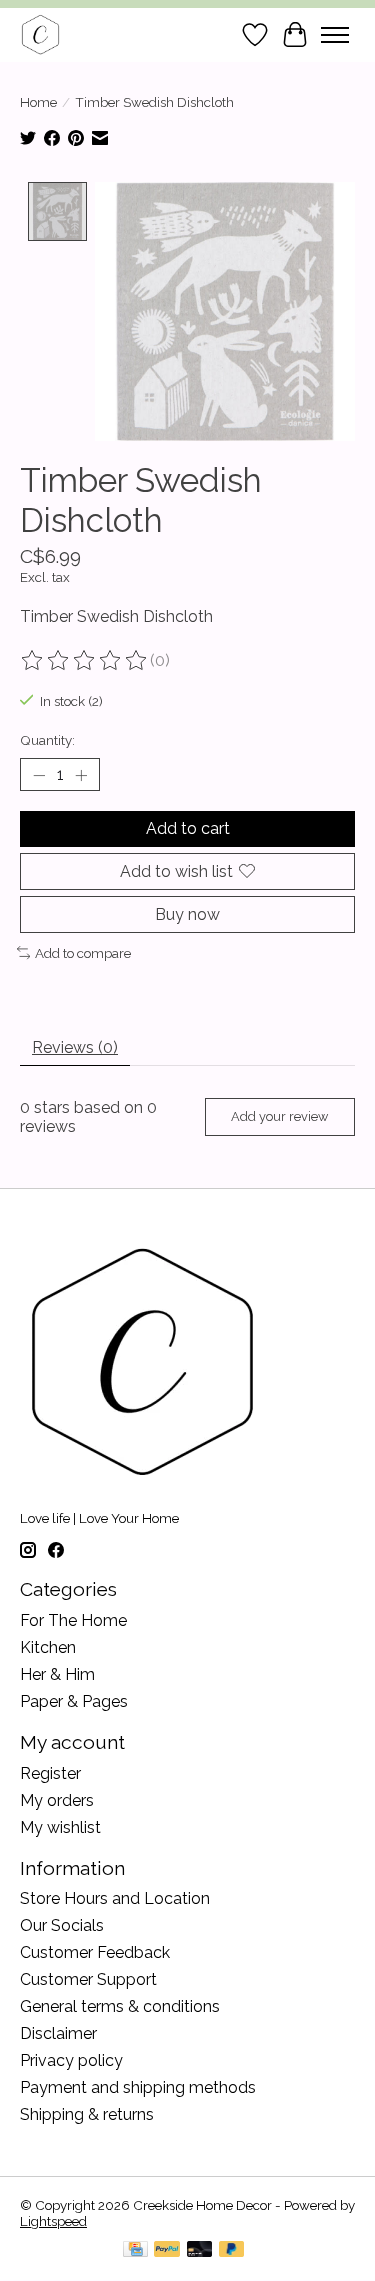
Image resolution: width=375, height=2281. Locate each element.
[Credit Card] (135, 2250)
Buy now (187, 914)
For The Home (73, 1620)
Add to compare (83, 953)
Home (38, 102)
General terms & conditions (120, 2006)
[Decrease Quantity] (39, 775)
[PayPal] (167, 2250)
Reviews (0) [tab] (75, 1047)
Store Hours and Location (115, 1898)
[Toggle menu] (335, 35)
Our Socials (62, 1925)
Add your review (279, 1116)
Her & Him (57, 1674)
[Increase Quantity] (81, 775)
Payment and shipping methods (138, 2087)
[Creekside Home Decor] (40, 34)
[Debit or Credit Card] (200, 2250)
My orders (57, 1800)
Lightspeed (53, 2221)
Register (50, 1773)
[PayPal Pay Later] (232, 2250)
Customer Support (88, 1979)
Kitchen (48, 1647)
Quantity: (47, 740)
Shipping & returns (87, 2114)
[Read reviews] (85, 661)
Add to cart (188, 828)
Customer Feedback (95, 1952)
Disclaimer (58, 2033)
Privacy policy (71, 2060)
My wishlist (60, 1827)
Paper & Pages (74, 1701)
